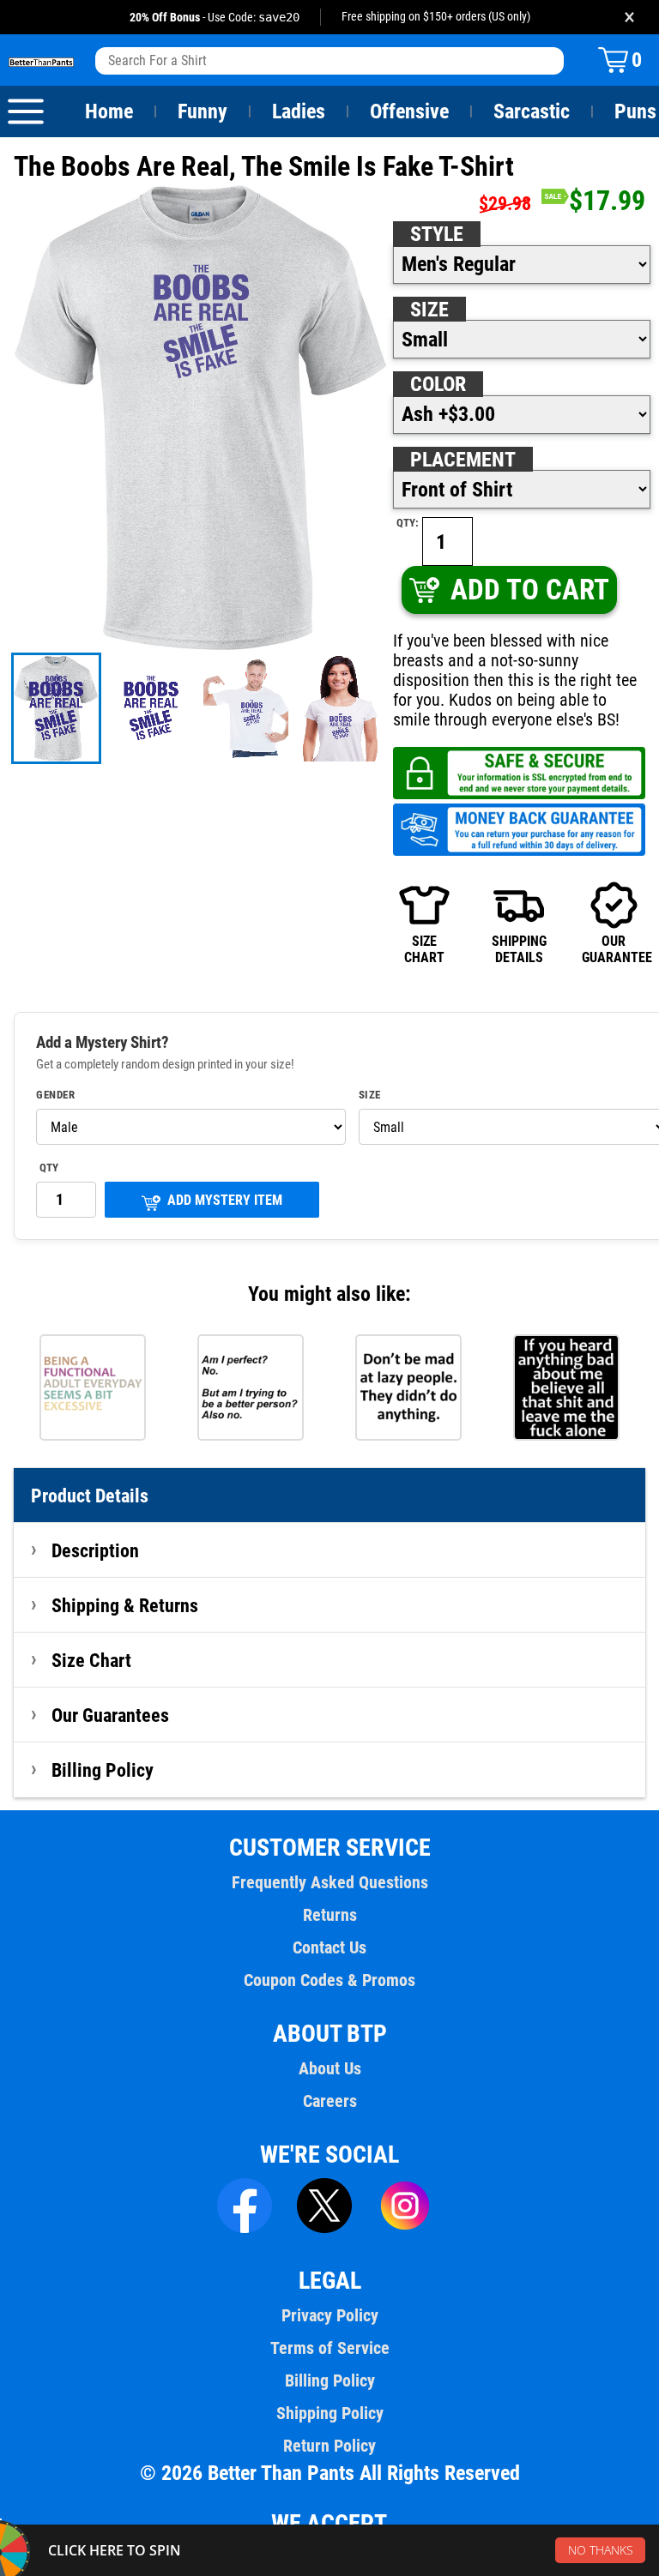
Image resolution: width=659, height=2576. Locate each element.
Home (109, 111)
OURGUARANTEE (614, 949)
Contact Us (329, 1947)
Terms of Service (330, 2348)
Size (429, 310)
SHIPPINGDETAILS (519, 949)
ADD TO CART (530, 590)
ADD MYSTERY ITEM (225, 1200)
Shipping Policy (330, 2413)
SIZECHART (424, 949)
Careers (330, 2101)
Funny (203, 111)
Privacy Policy (330, 2315)
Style (437, 234)
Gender (55, 1095)
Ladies (299, 111)
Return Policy (329, 2446)
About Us (330, 2068)
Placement (463, 460)
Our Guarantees (110, 1715)
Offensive (409, 111)
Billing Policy (103, 1770)
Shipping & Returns (125, 1605)
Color (438, 384)
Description (95, 1550)
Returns (330, 1915)
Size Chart (91, 1660)
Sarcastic (532, 111)
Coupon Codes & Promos (329, 1980)
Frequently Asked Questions (330, 1882)
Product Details (90, 1496)
